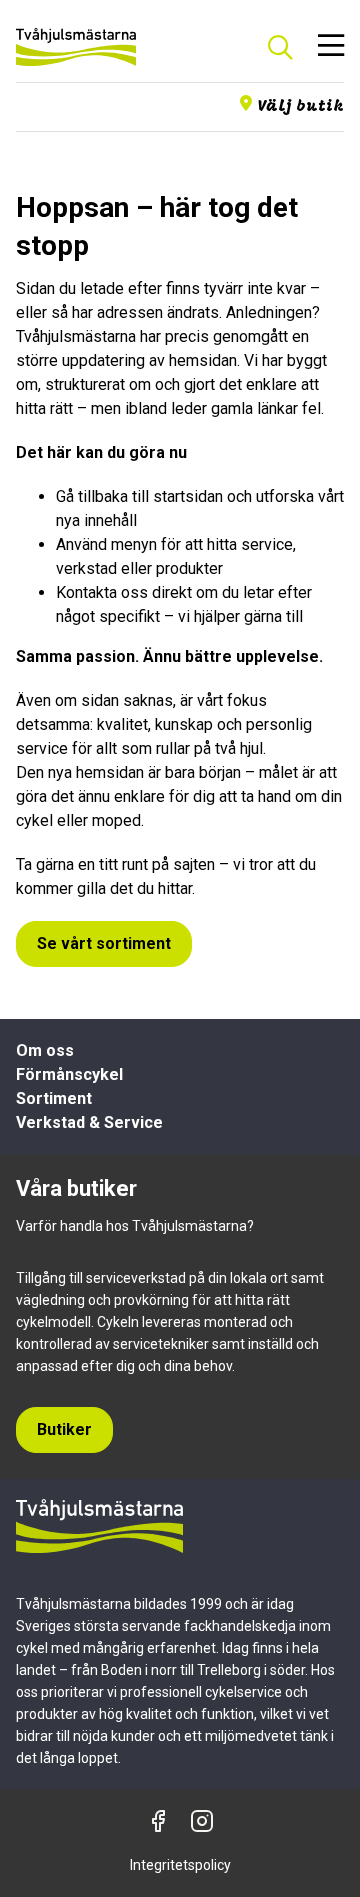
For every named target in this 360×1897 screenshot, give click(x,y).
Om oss (45, 1050)
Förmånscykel (69, 1074)
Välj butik (300, 107)
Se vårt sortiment (104, 943)
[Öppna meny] (331, 47)
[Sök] (280, 47)
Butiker (64, 1429)
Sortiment (54, 1098)
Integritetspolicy (180, 1865)
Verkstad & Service (89, 1122)
